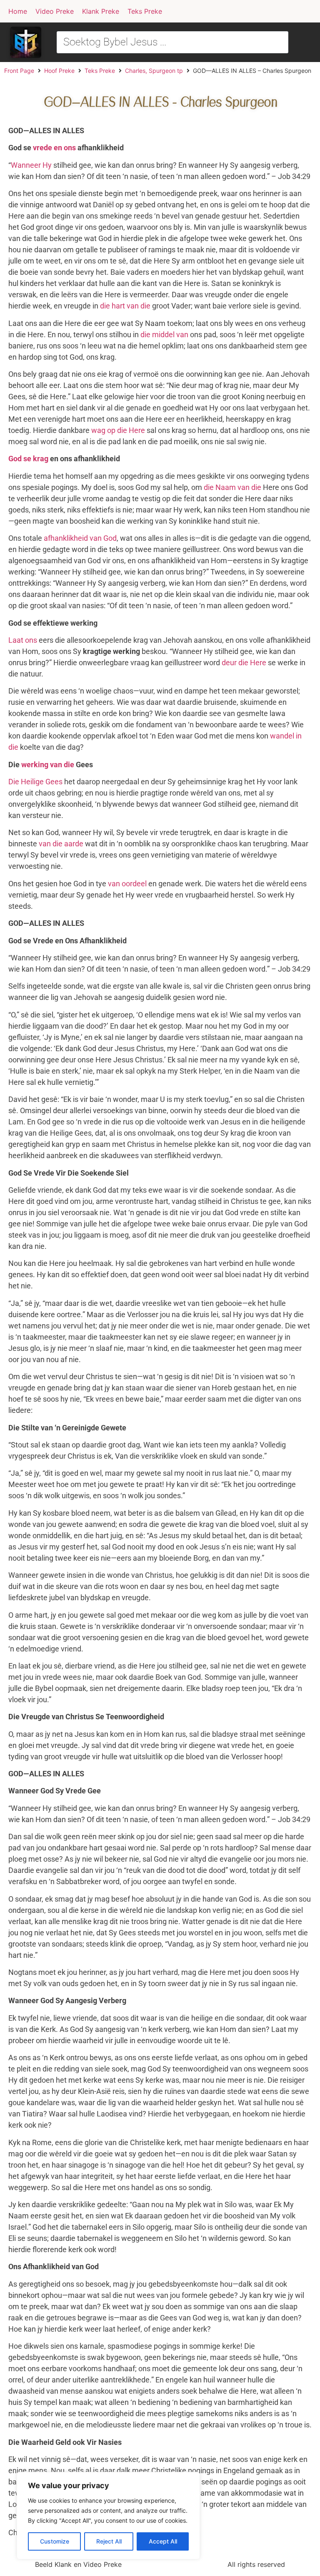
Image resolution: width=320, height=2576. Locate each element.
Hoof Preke (59, 71)
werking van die (48, 765)
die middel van (164, 334)
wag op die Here (118, 430)
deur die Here (244, 663)
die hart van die (125, 306)
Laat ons (23, 640)
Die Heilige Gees (35, 782)
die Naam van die (232, 487)
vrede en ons (54, 148)
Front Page (19, 71)
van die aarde (61, 844)
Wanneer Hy (31, 165)
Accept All (163, 2541)
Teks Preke (100, 71)
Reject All (109, 2541)
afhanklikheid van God (80, 538)
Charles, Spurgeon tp (154, 71)
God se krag (28, 459)
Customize (55, 2541)
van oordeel (127, 884)
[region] (108, 2516)
